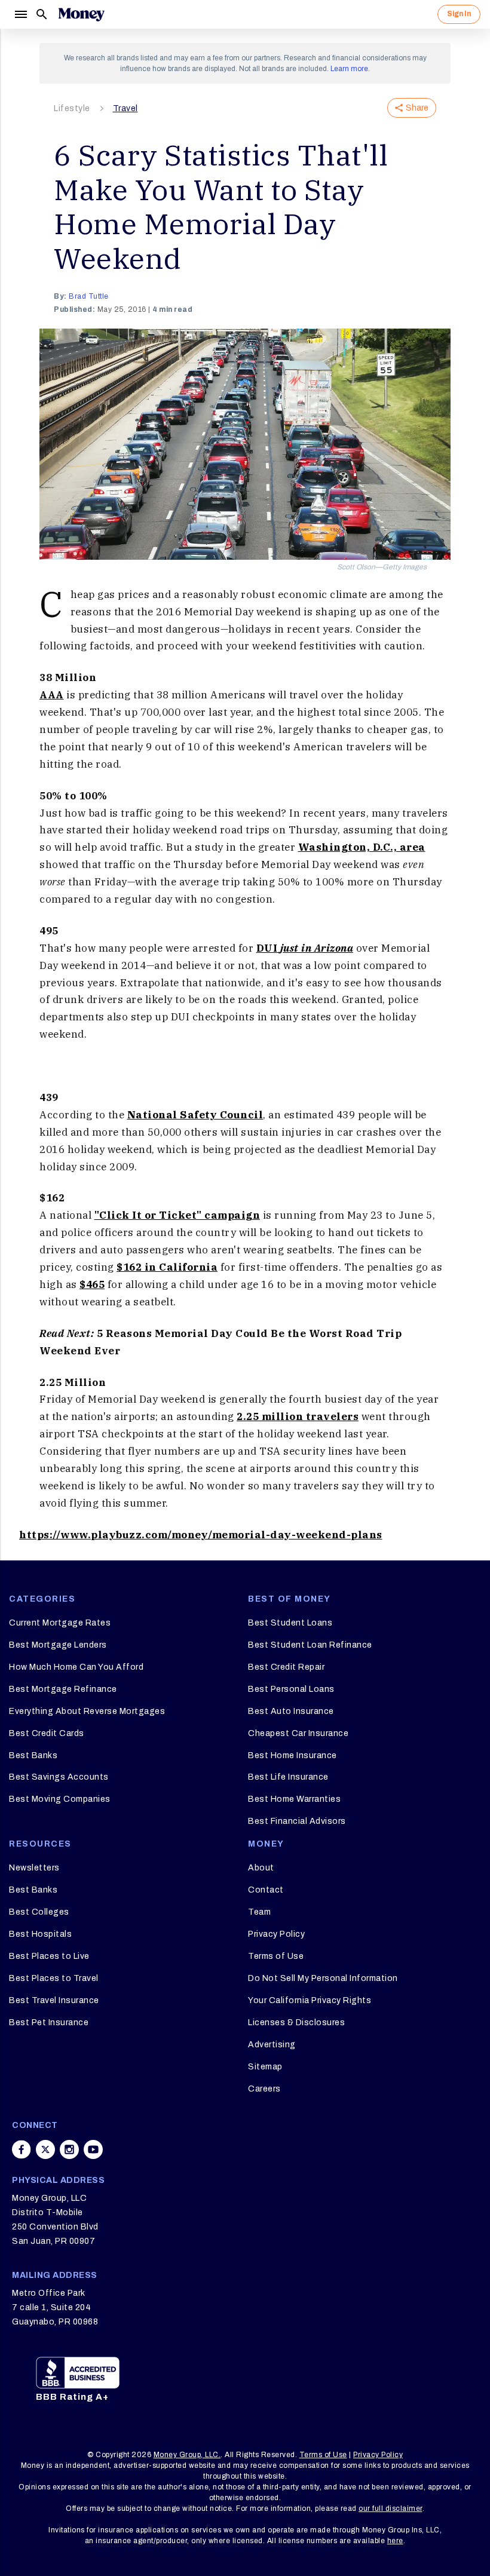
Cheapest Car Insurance (298, 1733)
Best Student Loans (290, 1623)
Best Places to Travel (54, 1978)
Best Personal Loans (291, 1689)
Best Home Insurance (293, 1755)
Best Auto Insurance (291, 1711)
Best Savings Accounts (59, 1777)
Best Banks (33, 1755)
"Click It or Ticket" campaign (177, 1215)
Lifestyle (72, 108)
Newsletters (34, 1868)
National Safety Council (195, 1115)
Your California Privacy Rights (310, 2000)
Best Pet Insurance (49, 2023)
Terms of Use (276, 1956)
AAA (52, 695)
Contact (266, 1890)
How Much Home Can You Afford (76, 1667)
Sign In (459, 14)
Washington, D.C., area (362, 847)
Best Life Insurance (288, 1777)
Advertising (272, 2045)
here (395, 2541)
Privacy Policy (276, 1934)
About (261, 1868)
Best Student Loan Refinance (310, 1645)
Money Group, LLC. (187, 2455)
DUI (305, 948)
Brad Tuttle (89, 296)
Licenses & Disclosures (296, 2023)
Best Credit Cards (47, 1733)
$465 (92, 1284)
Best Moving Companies (60, 1799)
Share (417, 108)
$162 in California (167, 1267)
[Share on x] (45, 2149)
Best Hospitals (40, 1934)
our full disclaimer (391, 2508)
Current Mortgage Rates (60, 1623)
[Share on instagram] (69, 2149)
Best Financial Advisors (297, 1821)
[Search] (42, 14)
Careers (264, 2089)
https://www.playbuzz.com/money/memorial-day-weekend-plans (201, 1535)
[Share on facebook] (22, 2149)
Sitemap (265, 2067)
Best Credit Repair (286, 1667)
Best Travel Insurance (54, 2000)
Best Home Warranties (294, 1799)
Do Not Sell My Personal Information (323, 1978)
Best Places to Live (49, 1956)
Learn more (349, 69)
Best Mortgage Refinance (63, 1689)
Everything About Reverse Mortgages (87, 1711)
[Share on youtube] (93, 2149)
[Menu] (20, 14)
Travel (125, 108)
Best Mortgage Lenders (58, 1645)
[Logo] (81, 14)
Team (259, 1912)
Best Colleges (39, 1912)
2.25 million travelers (298, 1416)
